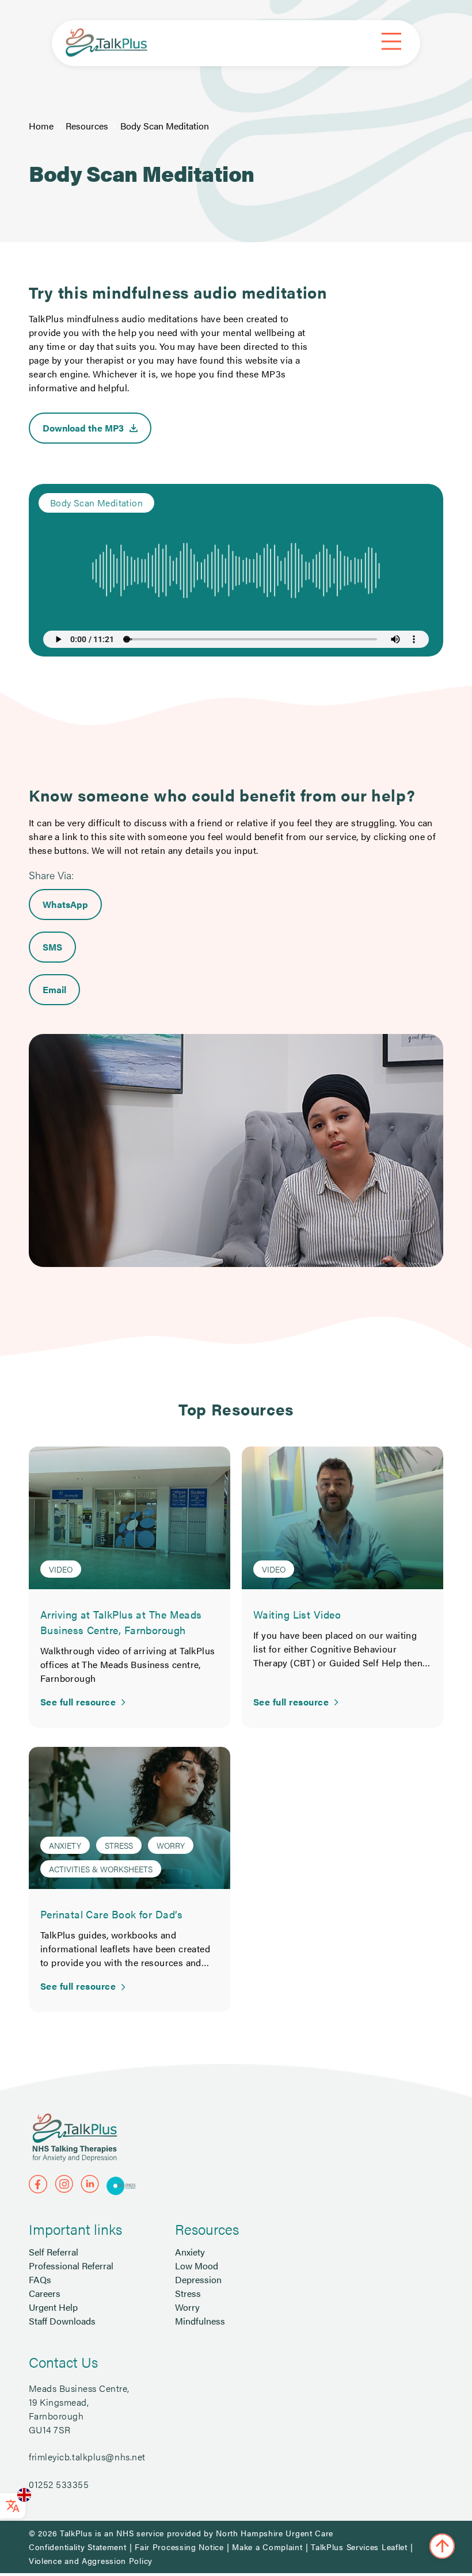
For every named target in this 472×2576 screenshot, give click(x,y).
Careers (45, 2293)
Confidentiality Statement (78, 2547)
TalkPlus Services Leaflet (359, 2547)
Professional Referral (71, 2266)
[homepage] (106, 43)
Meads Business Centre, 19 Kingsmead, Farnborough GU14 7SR (79, 2409)
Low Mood (197, 2266)
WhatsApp (65, 904)
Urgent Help (53, 2307)
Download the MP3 (83, 428)
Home (41, 126)
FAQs (40, 2279)
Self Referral (54, 2252)
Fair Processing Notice (179, 2547)
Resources (87, 126)
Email (54, 989)
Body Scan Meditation (165, 126)
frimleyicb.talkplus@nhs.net (87, 2457)
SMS (52, 947)
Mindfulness (200, 2321)
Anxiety (190, 2252)
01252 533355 (59, 2484)
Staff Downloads (62, 2321)
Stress (188, 2293)
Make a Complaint (267, 2547)
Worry (187, 2307)
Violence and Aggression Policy (91, 2560)
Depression (198, 2279)
